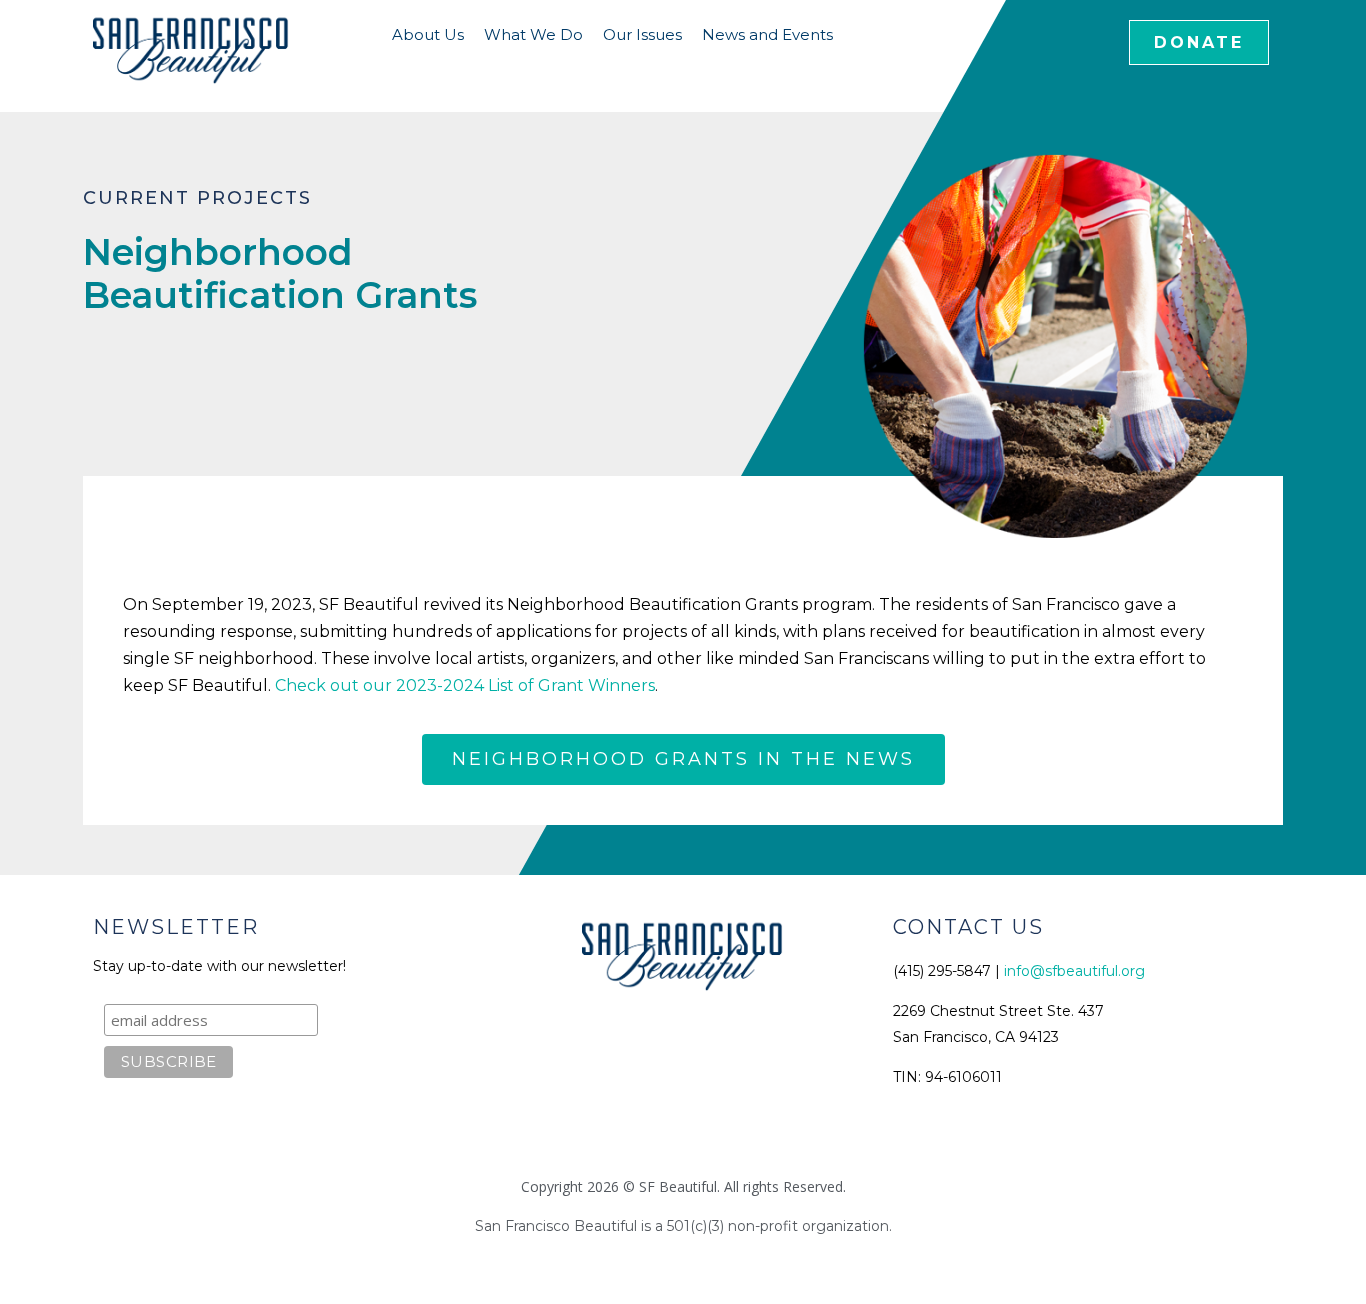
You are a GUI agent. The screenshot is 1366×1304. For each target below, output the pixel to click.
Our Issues (642, 34)
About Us (428, 34)
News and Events (767, 34)
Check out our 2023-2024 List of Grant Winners (465, 685)
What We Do (533, 34)
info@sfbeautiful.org (1074, 971)
